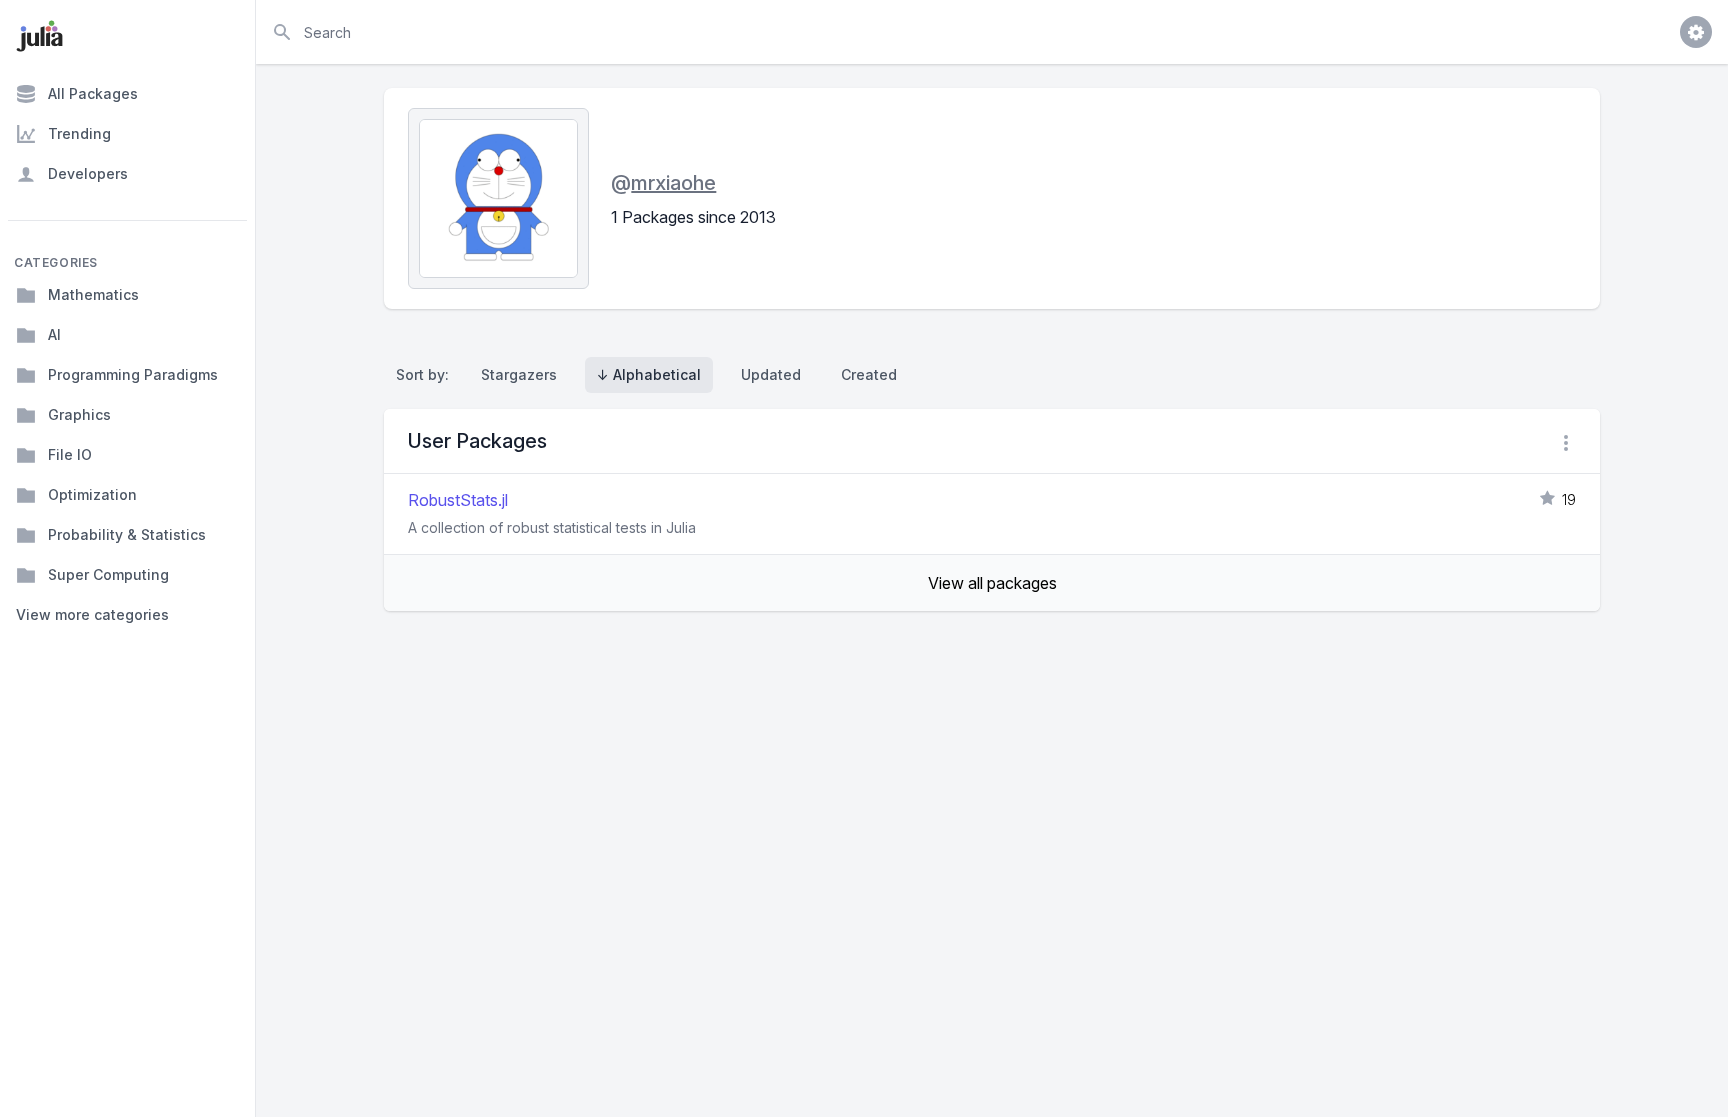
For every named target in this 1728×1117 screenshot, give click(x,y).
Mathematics (93, 294)
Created (869, 374)
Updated (771, 374)
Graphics (79, 414)
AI (54, 334)
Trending (79, 133)
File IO (70, 454)
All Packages (93, 93)
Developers (88, 173)
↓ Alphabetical (649, 374)
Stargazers (519, 374)
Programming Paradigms (133, 374)
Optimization (92, 494)
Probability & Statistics (127, 534)
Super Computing (108, 574)
